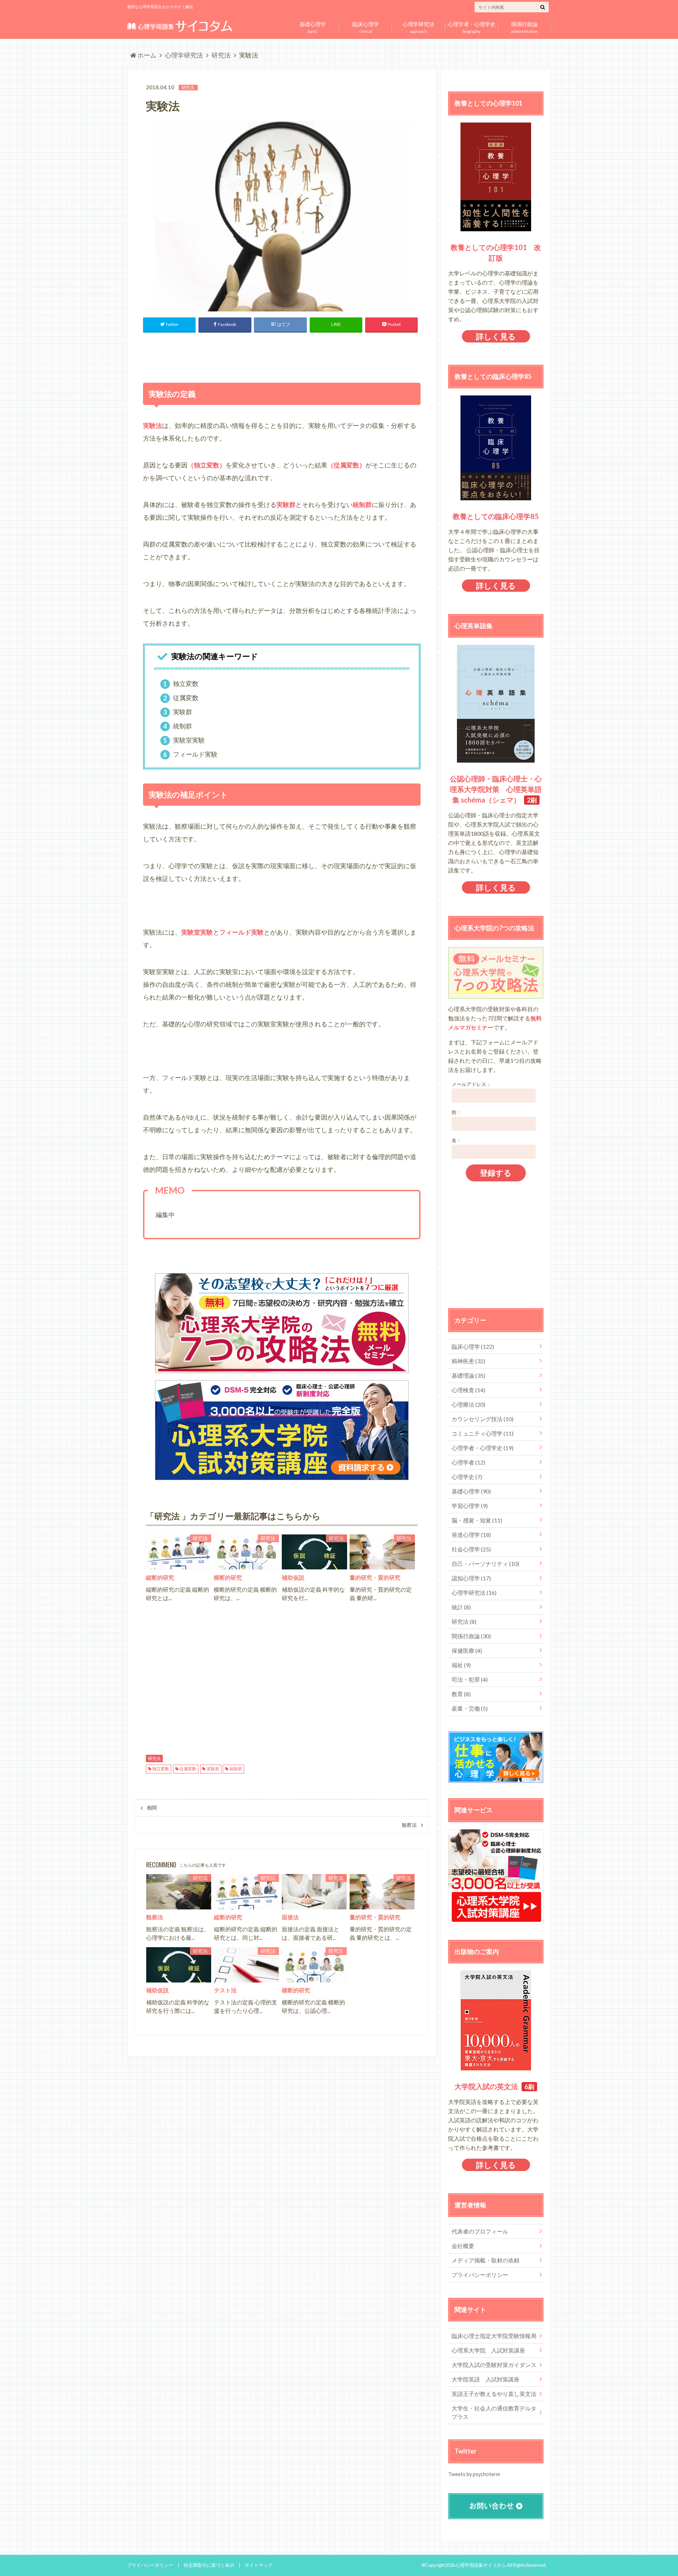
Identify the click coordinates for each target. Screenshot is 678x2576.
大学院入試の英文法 (486, 2086)
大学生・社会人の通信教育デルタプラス (494, 2412)
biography (472, 26)
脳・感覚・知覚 (477, 1520)
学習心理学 (470, 1506)
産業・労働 (470, 1708)
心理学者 (468, 1462)
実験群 (213, 1769)
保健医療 (467, 1650)
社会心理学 (471, 1549)
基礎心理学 (471, 1491)
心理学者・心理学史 (483, 1448)
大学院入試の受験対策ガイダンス (494, 2365)
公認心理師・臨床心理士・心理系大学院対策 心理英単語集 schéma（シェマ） (496, 789)
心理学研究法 (474, 1593)
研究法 (154, 1758)
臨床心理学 (473, 1346)
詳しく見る (496, 336)
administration (524, 26)
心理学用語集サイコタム (481, 2565)
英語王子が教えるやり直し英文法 (494, 2394)
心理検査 (468, 1390)
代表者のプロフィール (480, 2231)
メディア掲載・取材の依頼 (486, 2260)
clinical (366, 26)
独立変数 (161, 1769)
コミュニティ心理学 (483, 1433)
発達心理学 (471, 1535)
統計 (461, 1607)
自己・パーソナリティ (485, 1564)
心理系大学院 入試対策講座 (488, 2350)
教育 (461, 1694)
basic (313, 26)
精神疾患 (468, 1361)
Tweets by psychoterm (474, 2474)
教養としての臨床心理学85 (496, 516)
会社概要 (463, 2246)
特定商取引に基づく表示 (209, 2565)
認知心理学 (471, 1578)
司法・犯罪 (470, 1679)
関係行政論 (471, 1636)
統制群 (236, 1769)
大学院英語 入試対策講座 (486, 2379)
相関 (152, 1808)
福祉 (461, 1665)
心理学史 (467, 1477)
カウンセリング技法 (483, 1419)
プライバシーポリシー (480, 2275)
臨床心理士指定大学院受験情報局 (494, 2336)
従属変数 (188, 1769)
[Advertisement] (282, 356)
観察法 (409, 1825)
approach (418, 26)
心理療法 (468, 1404)
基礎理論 (468, 1375)
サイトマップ (258, 2565)
